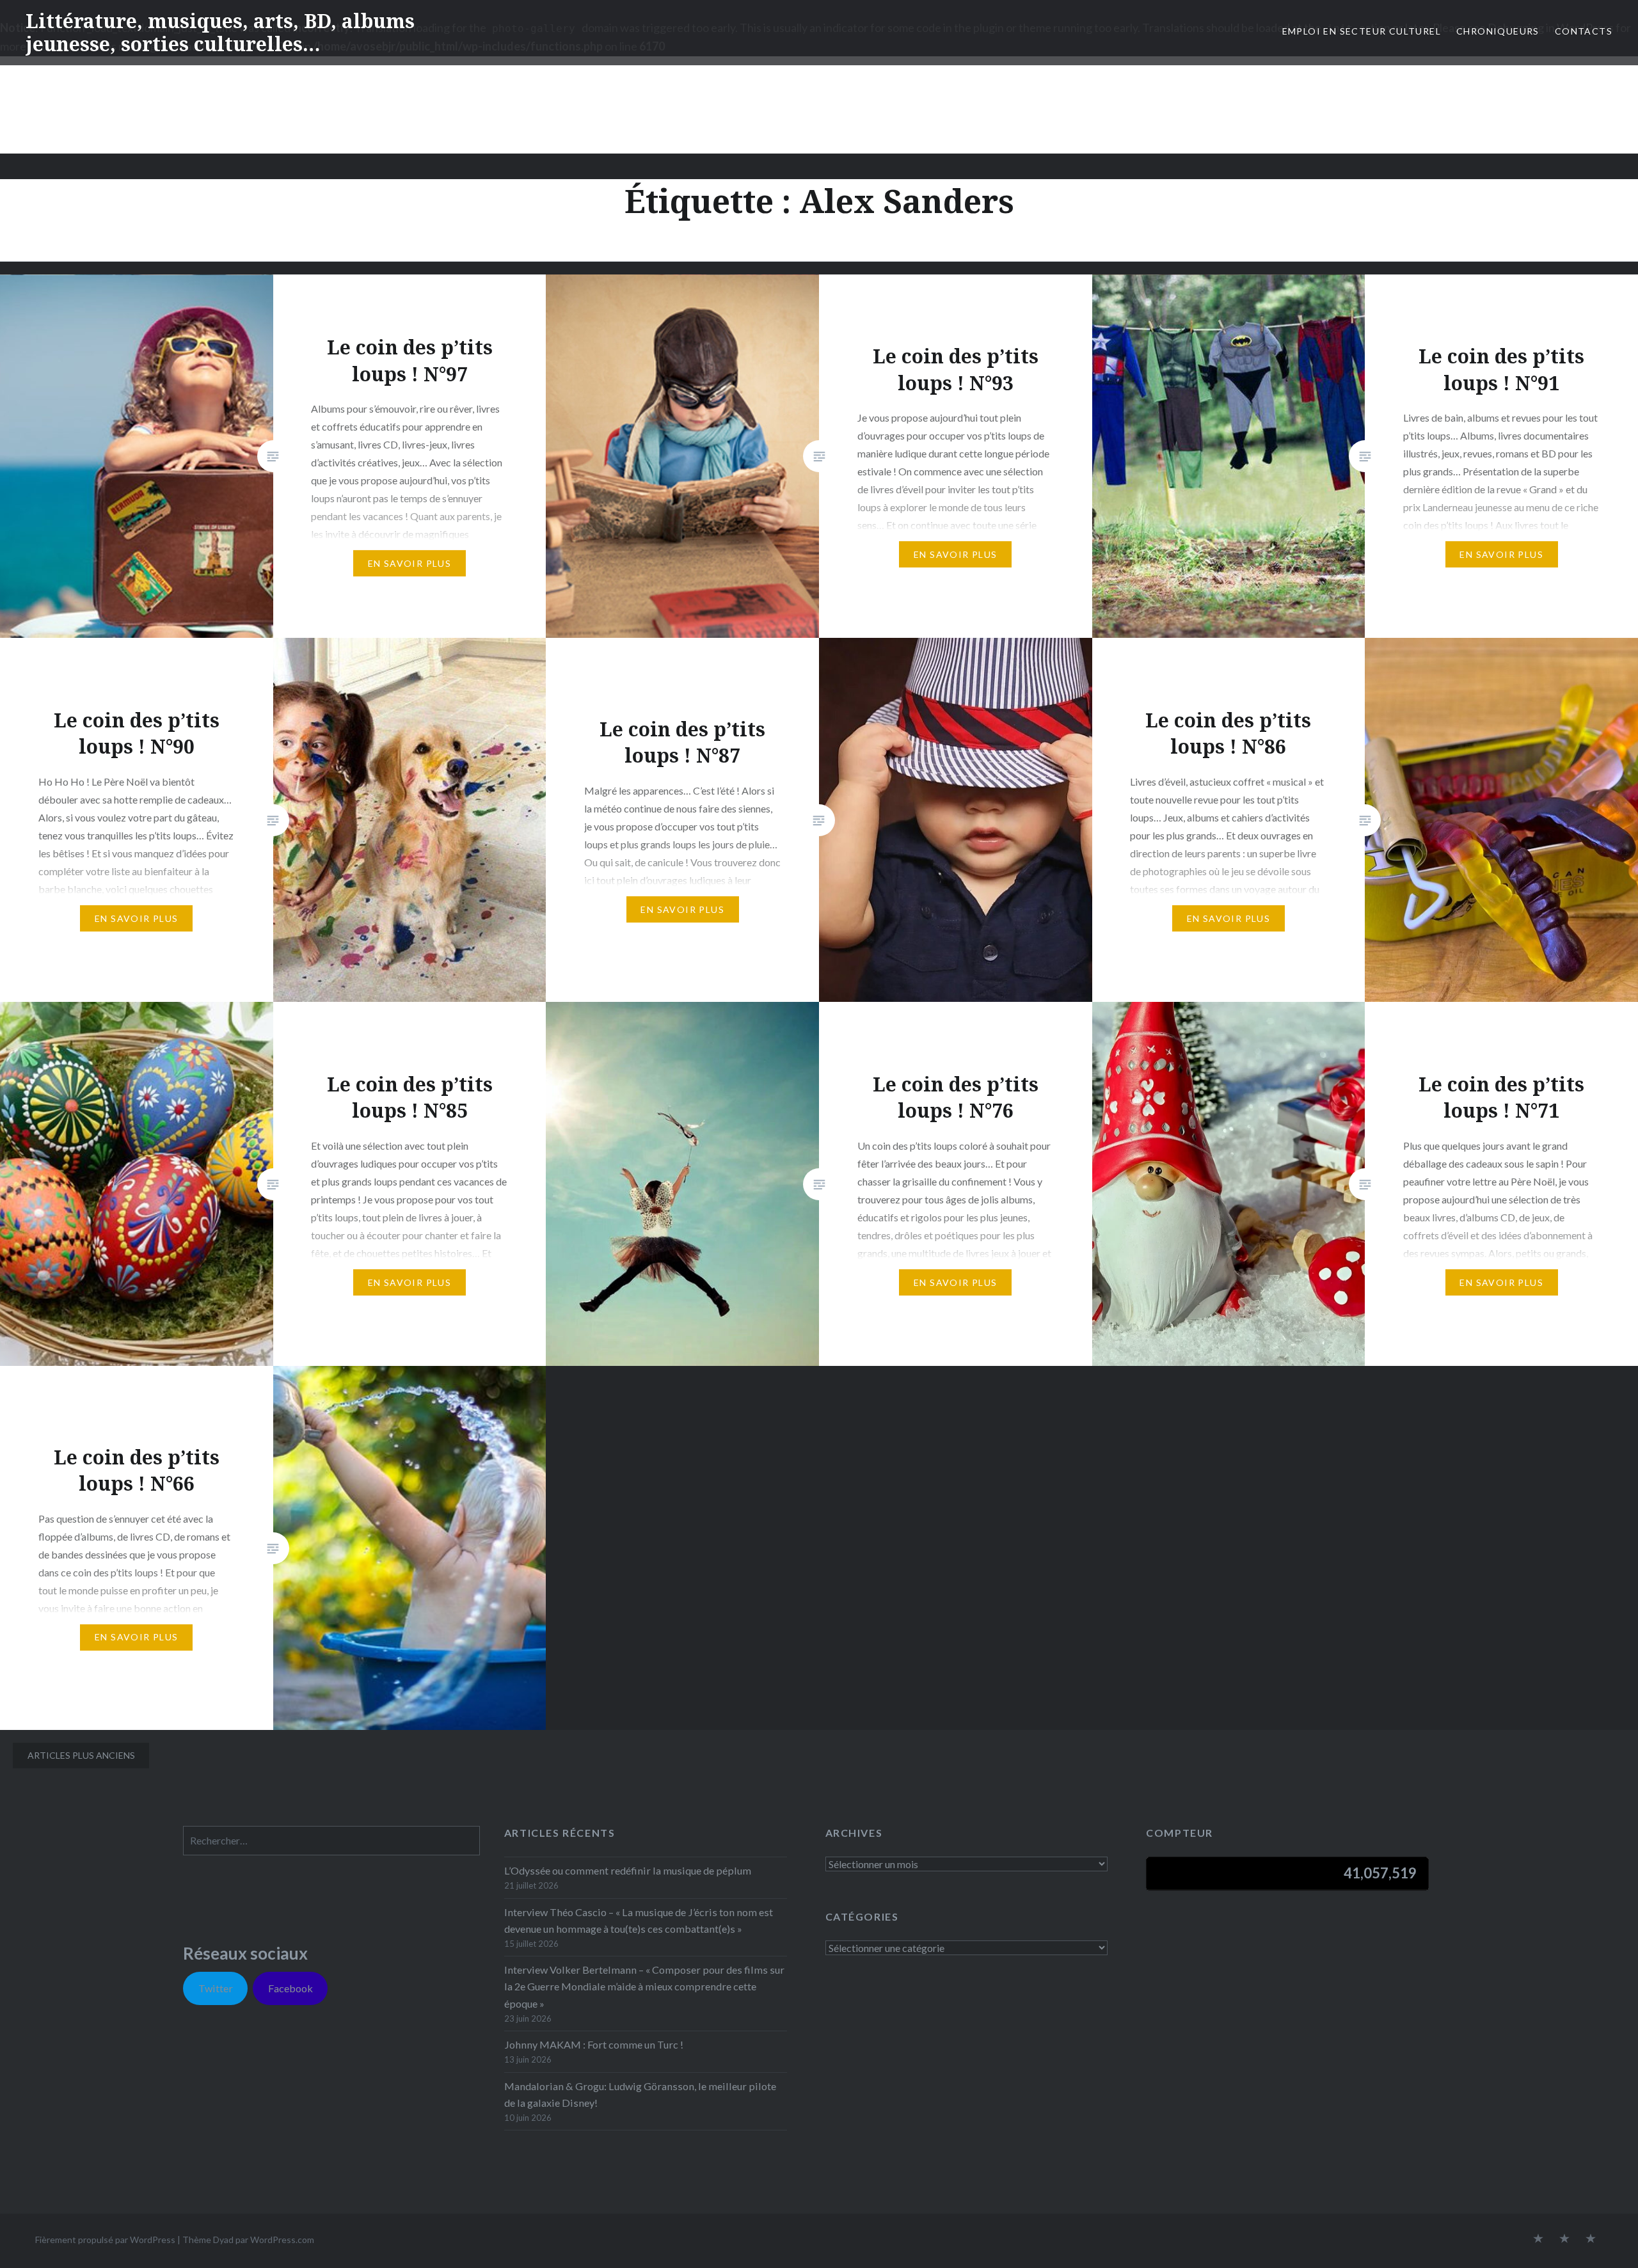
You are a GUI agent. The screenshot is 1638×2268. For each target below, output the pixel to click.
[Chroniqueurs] (1564, 2239)
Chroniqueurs (1498, 31)
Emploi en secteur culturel (1362, 31)
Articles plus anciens (81, 1755)
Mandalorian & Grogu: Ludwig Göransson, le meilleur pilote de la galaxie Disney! (640, 2094)
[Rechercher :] (331, 1840)
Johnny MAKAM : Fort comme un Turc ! (594, 2044)
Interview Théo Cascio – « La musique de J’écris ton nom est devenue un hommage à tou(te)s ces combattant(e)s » (639, 1920)
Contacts (1584, 31)
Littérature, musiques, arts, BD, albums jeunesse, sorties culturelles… (220, 32)
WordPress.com (282, 2240)
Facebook (290, 1988)
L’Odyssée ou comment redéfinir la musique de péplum (628, 1870)
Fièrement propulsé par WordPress (105, 2240)
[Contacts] (1538, 2239)
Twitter (216, 1988)
